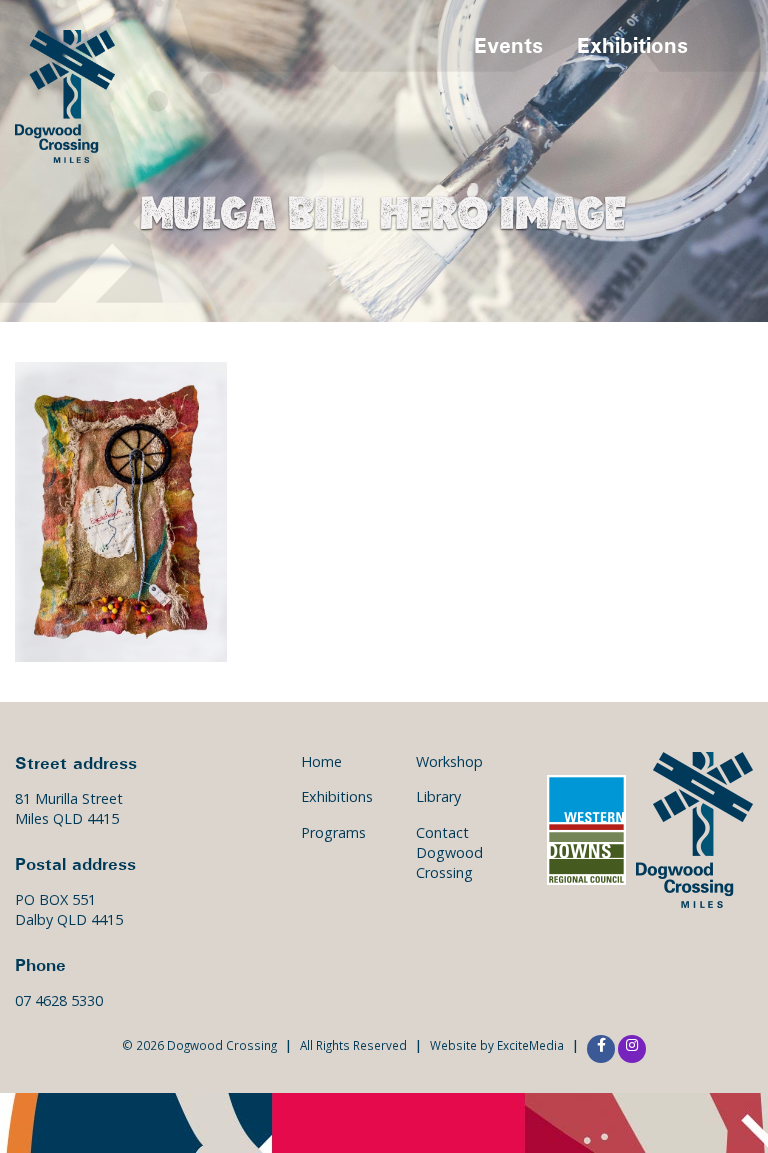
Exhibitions (632, 45)
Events (508, 45)
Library (438, 796)
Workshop (449, 761)
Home (321, 761)
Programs (333, 832)
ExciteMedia (530, 1045)
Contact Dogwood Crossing (449, 852)
